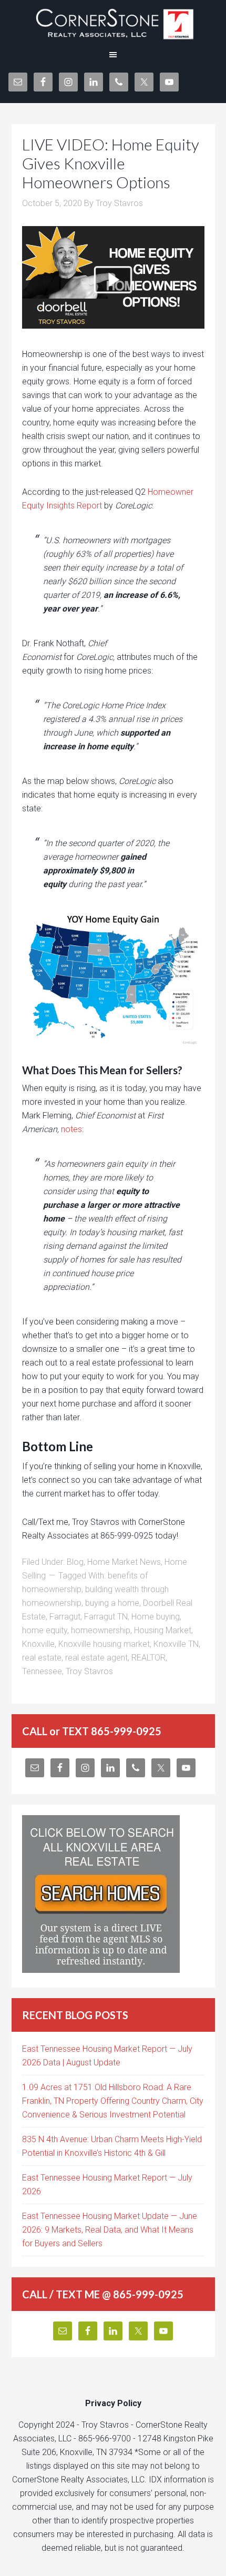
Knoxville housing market (104, 1644)
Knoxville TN (176, 1644)
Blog (75, 1562)
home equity (45, 1630)
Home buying (156, 1617)
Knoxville (38, 1644)
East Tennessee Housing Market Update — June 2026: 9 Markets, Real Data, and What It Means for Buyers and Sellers (110, 2230)
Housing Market (163, 1630)
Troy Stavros (89, 1671)
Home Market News (124, 1562)
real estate (42, 1658)
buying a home (112, 1603)
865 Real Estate (113, 21)
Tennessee (42, 1671)
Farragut (65, 1617)
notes (71, 1129)
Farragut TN (106, 1617)
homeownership (101, 1630)
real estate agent (96, 1658)
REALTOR (148, 1658)
